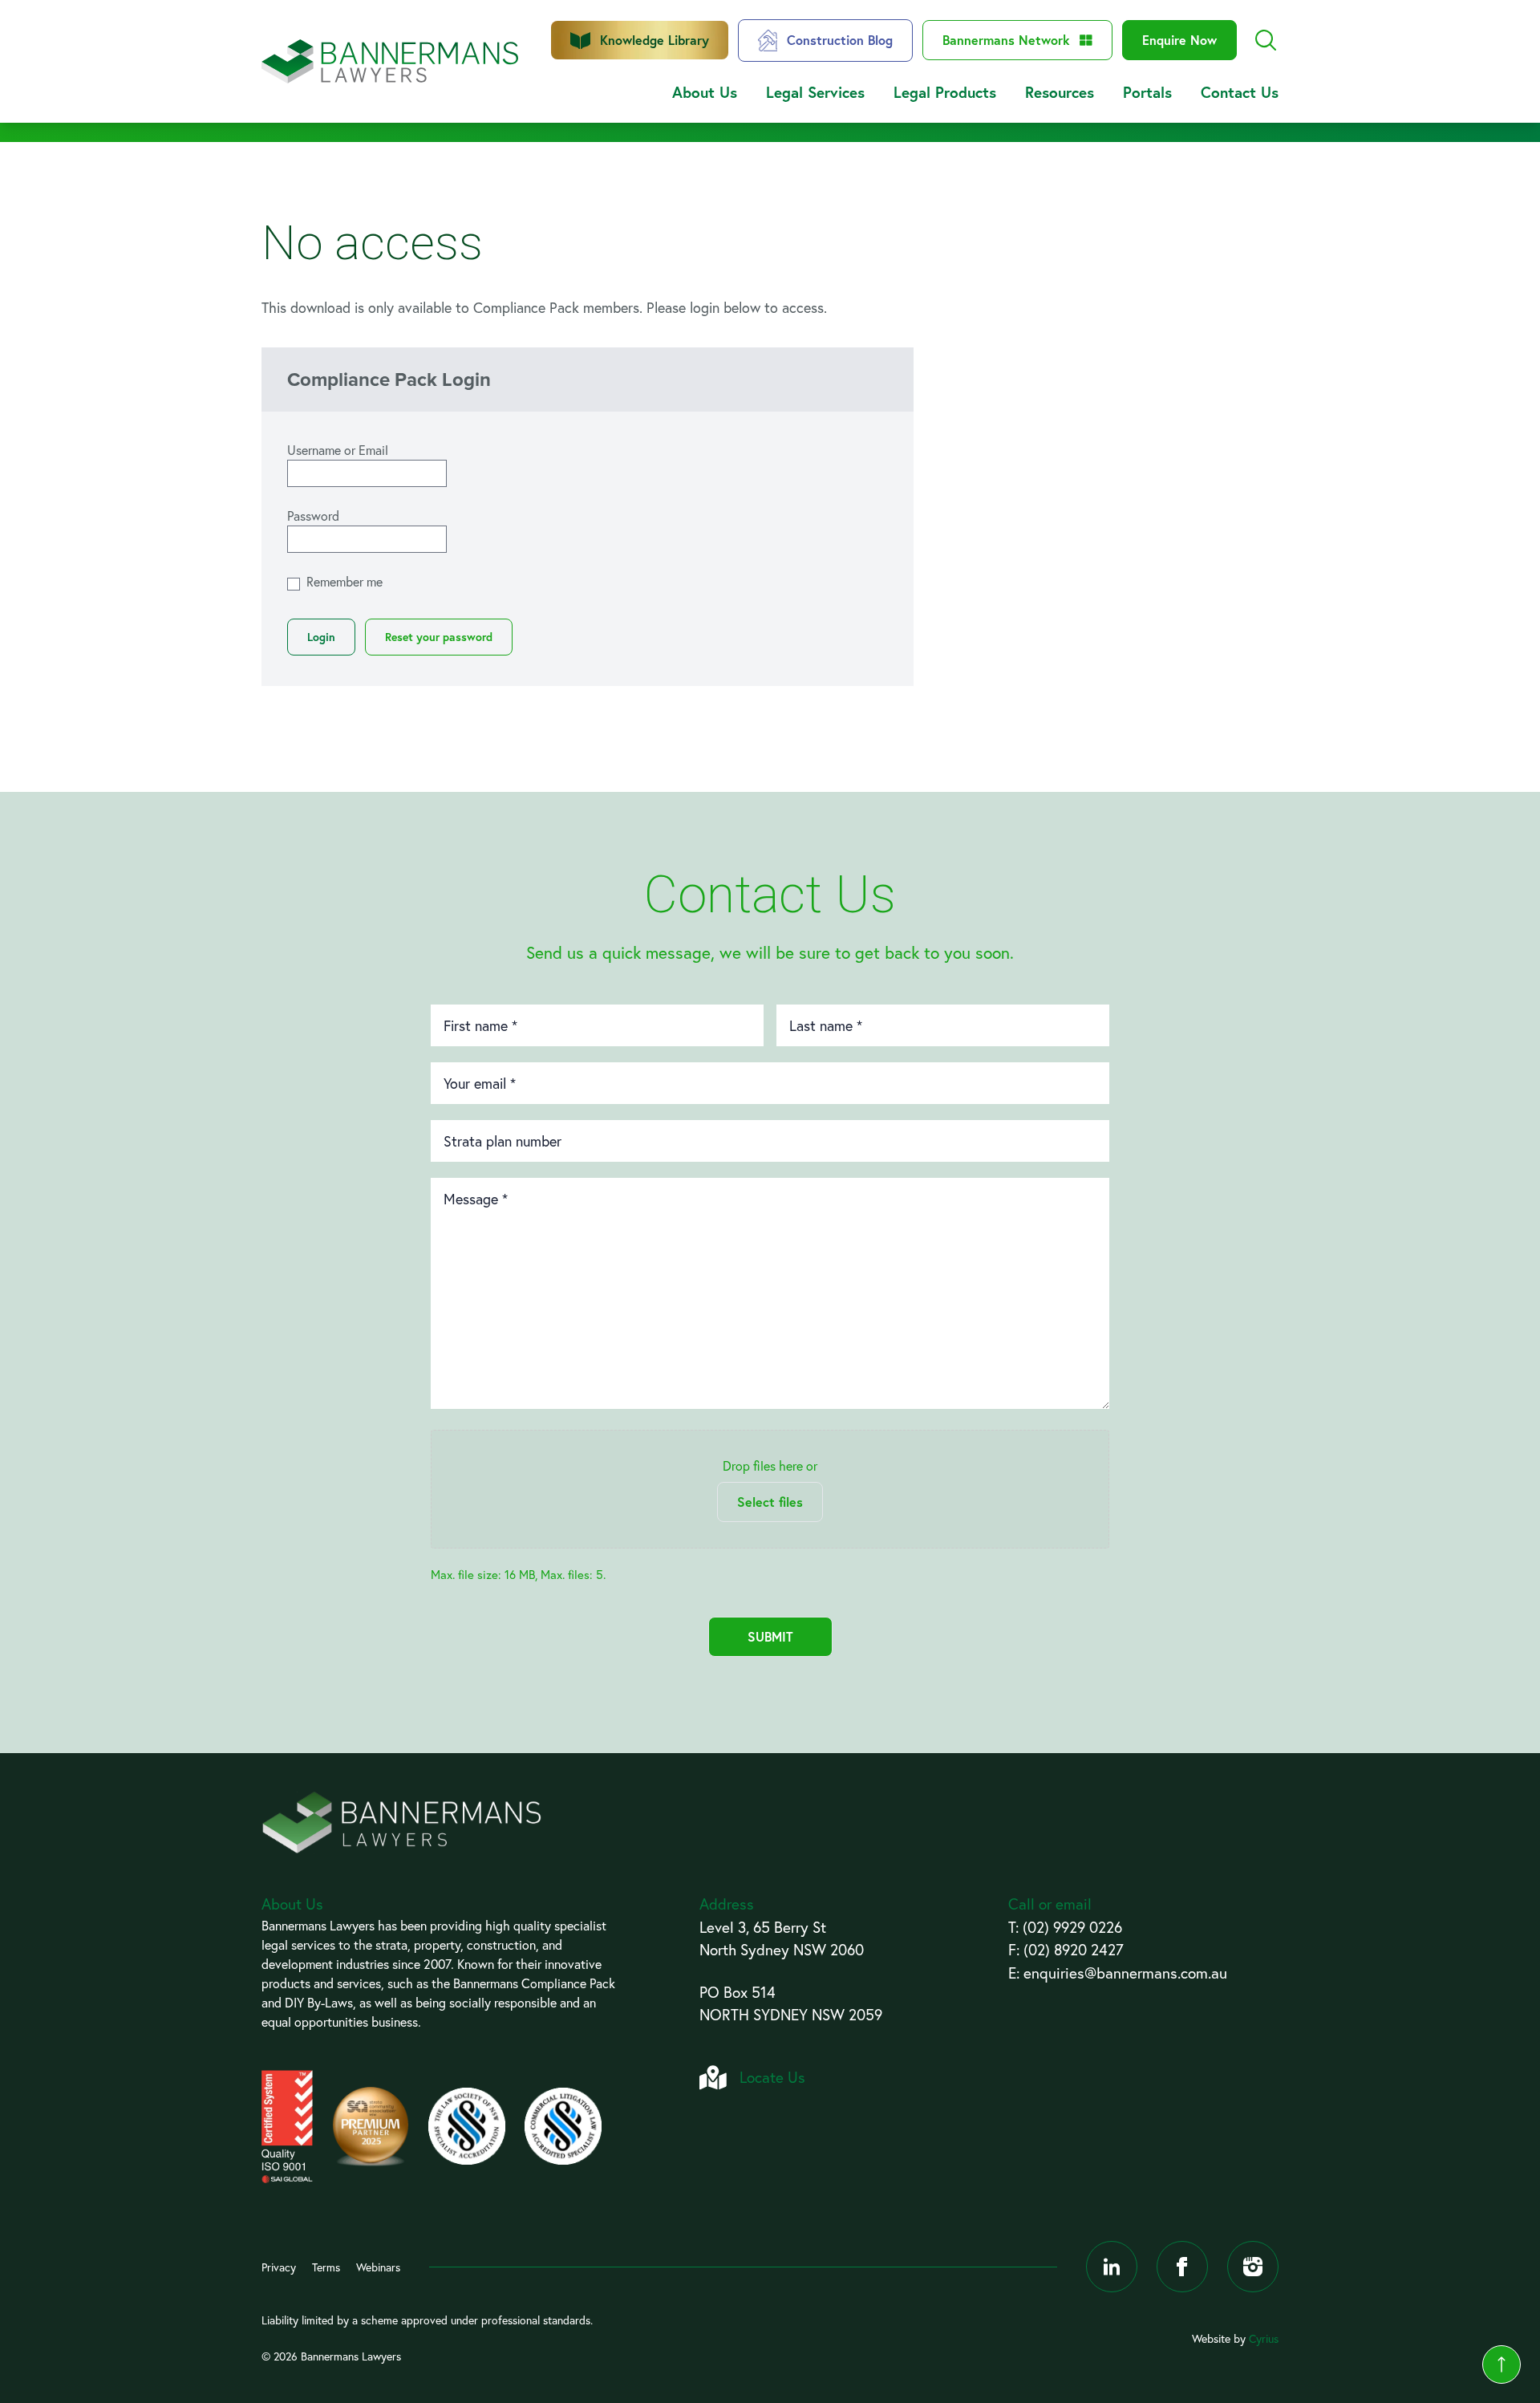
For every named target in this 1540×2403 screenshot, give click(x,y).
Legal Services (815, 92)
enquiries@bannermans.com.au (1125, 1973)
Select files (770, 1502)
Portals (1147, 92)
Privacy (279, 2267)
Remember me (344, 581)
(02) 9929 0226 (1072, 1927)
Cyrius (1264, 2338)
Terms (326, 2267)
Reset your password (439, 637)
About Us (705, 92)
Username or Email (338, 450)
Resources (1060, 92)
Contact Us (1240, 92)
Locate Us (772, 2077)
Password (313, 516)
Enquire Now (1179, 40)
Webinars (378, 2267)
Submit (770, 1636)
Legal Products (945, 92)
